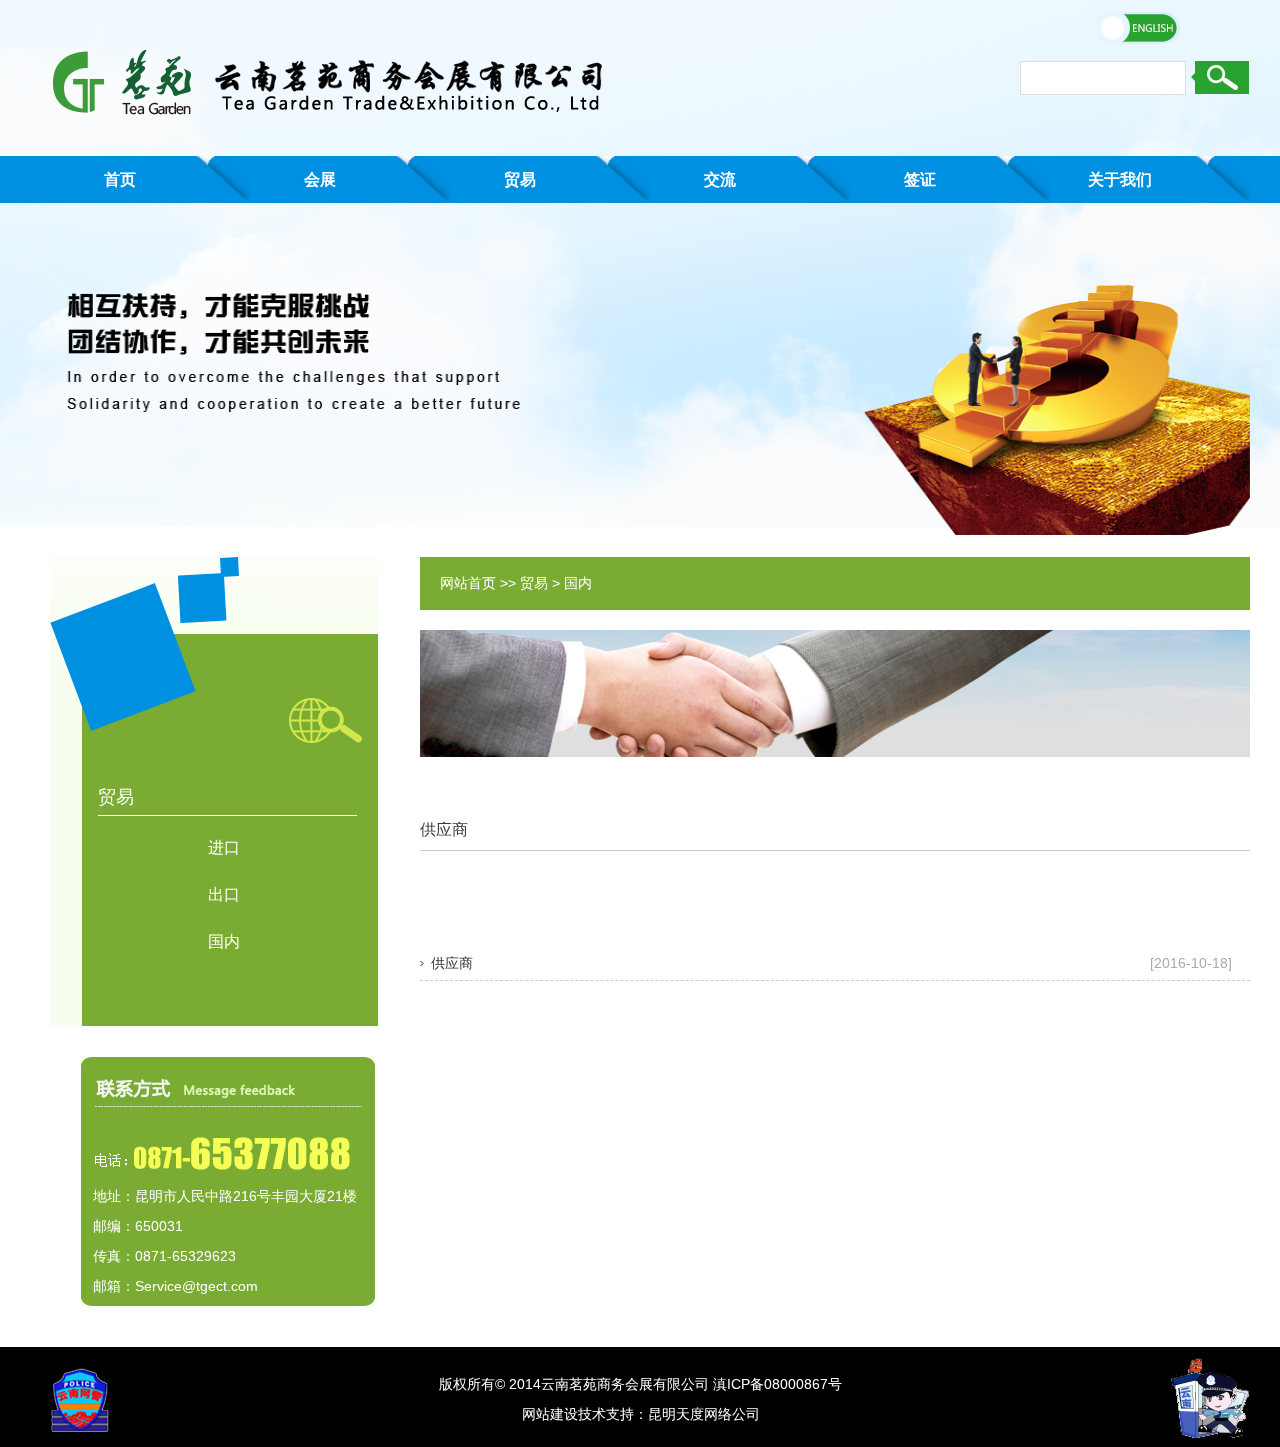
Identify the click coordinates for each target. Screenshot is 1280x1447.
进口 (224, 847)
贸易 (534, 583)
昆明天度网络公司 (704, 1414)
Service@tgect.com (196, 1286)
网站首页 (468, 583)
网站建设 (550, 1414)
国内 (224, 941)
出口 (224, 894)
